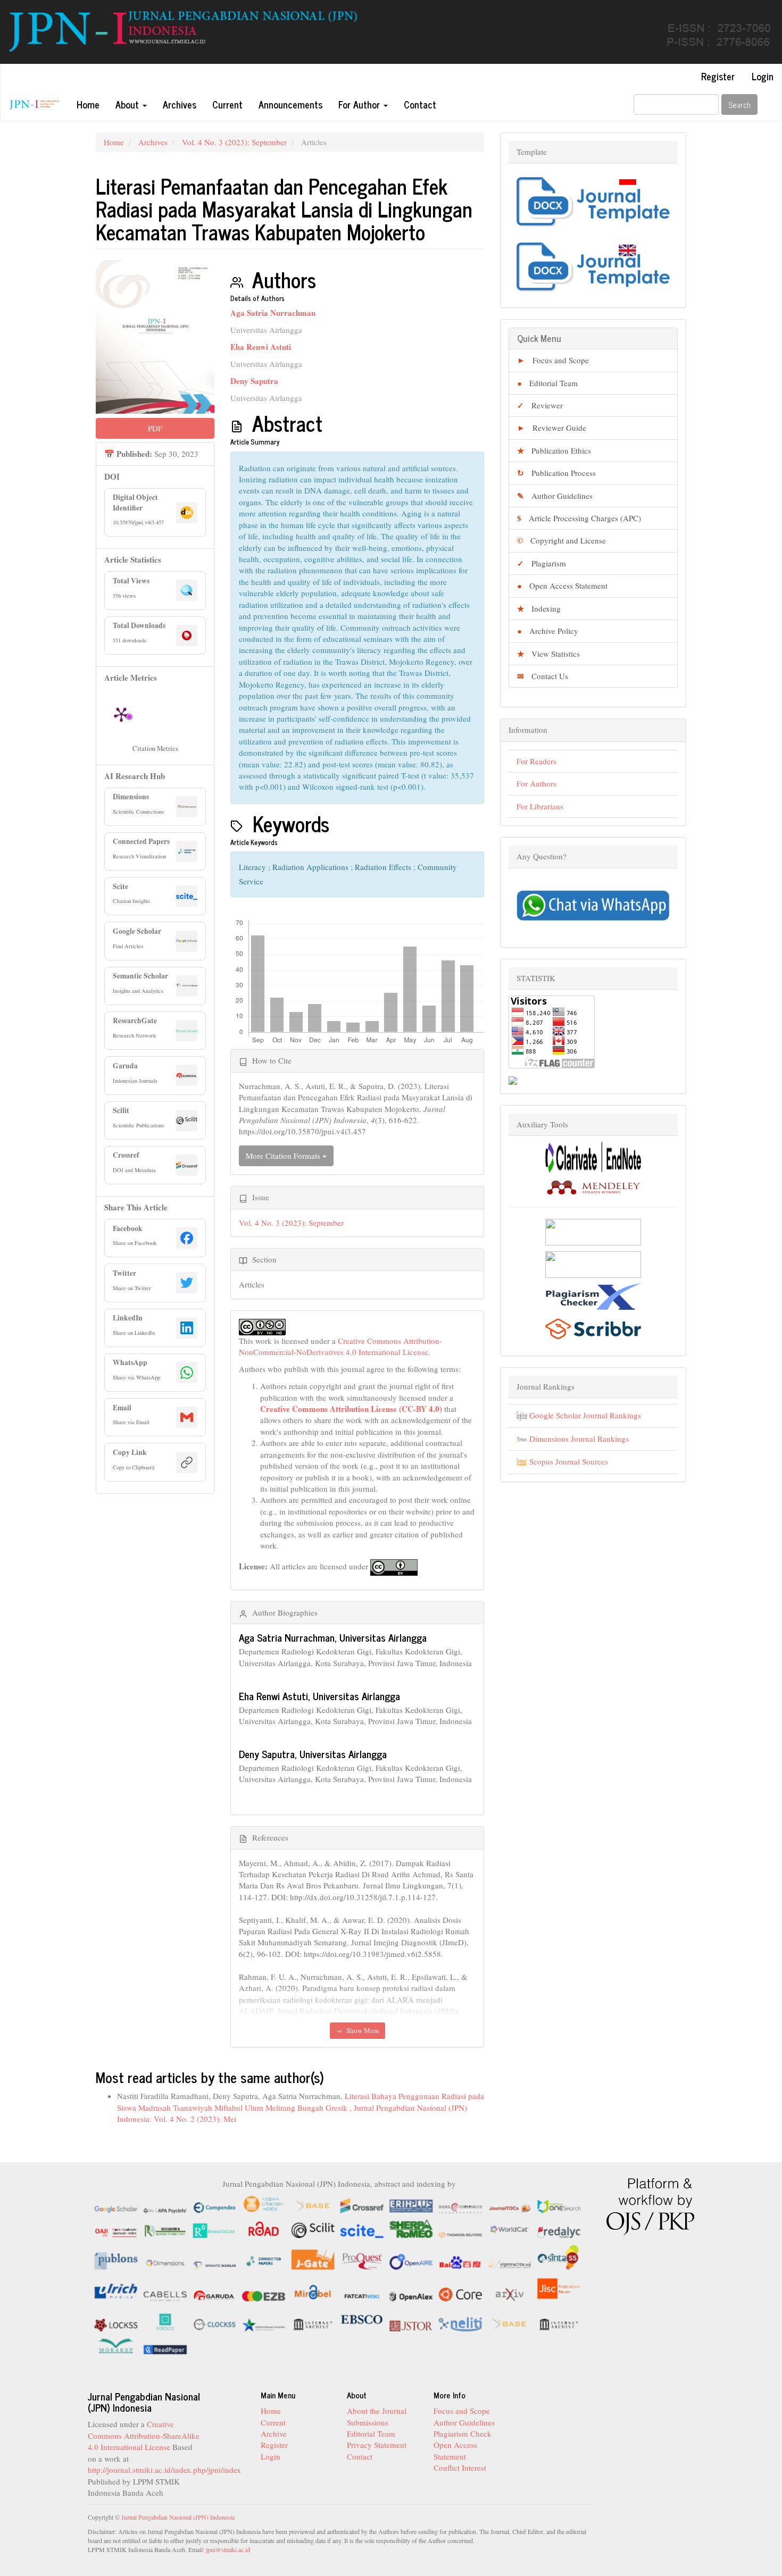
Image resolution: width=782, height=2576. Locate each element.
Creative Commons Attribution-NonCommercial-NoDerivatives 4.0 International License (340, 1346)
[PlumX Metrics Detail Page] (121, 714)
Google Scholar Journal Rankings (584, 1415)
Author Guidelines (555, 496)
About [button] (128, 104)
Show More (362, 2030)
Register (718, 76)
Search (739, 104)
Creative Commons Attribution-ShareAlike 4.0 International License (144, 2435)
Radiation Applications (311, 867)
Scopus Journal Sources (568, 1461)
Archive (274, 2433)
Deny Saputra (254, 381)
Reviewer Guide (552, 428)
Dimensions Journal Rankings (578, 1438)
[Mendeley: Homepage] (593, 1186)
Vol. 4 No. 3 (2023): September (234, 142)
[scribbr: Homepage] (593, 1327)
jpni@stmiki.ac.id (228, 2549)
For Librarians (540, 806)
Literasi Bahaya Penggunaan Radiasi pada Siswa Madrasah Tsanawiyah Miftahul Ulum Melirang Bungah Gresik (301, 2101)
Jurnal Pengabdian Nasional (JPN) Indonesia (178, 2517)
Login (763, 76)
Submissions (368, 2422)
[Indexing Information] (339, 2274)
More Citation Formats (284, 1156)
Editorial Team (547, 383)
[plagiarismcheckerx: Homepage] (593, 1295)
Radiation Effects (384, 867)
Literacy (253, 867)
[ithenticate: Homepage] (593, 1263)
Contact (420, 104)
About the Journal (377, 2411)
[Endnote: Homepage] (593, 1156)
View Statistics (548, 654)
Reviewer (540, 405)
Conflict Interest (460, 2468)
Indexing (539, 608)
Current (227, 104)
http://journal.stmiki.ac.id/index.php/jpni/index (164, 2470)
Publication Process (556, 473)
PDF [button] (155, 428)
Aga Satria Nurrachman (273, 313)
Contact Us (543, 676)
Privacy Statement (377, 2445)
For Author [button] (360, 104)
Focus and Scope (553, 360)
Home (88, 104)
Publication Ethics (554, 450)
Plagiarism (542, 563)
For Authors (536, 783)
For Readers (536, 761)
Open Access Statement (562, 586)
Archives (180, 104)
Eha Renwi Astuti (261, 347)
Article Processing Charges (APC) (579, 518)
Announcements (290, 104)
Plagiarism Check (463, 2433)
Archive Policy (548, 631)
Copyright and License (561, 540)
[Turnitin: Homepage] (593, 1231)
